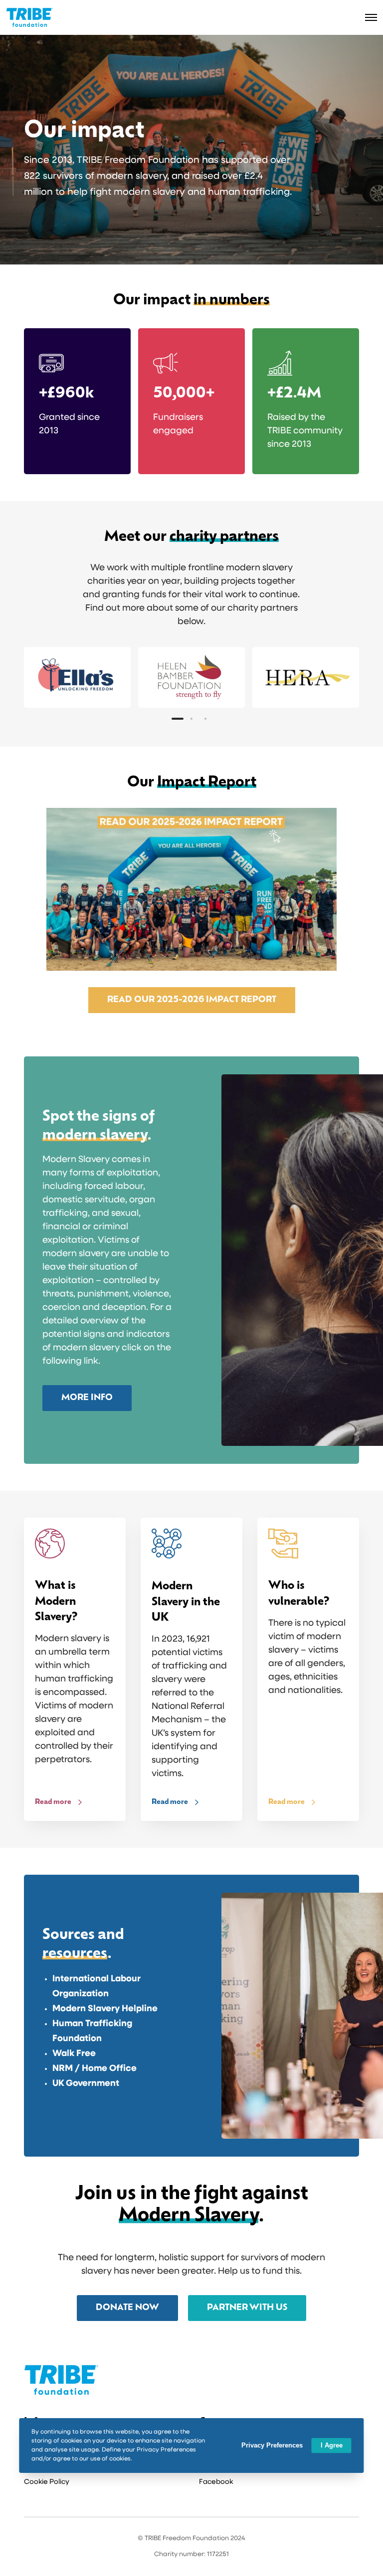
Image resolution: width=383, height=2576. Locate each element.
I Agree (332, 2445)
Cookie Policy (47, 2482)
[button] (178, 719)
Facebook (216, 2482)
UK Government (86, 2084)
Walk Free (74, 2054)
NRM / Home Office (95, 2069)
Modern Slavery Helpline (105, 2009)
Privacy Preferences (272, 2445)
